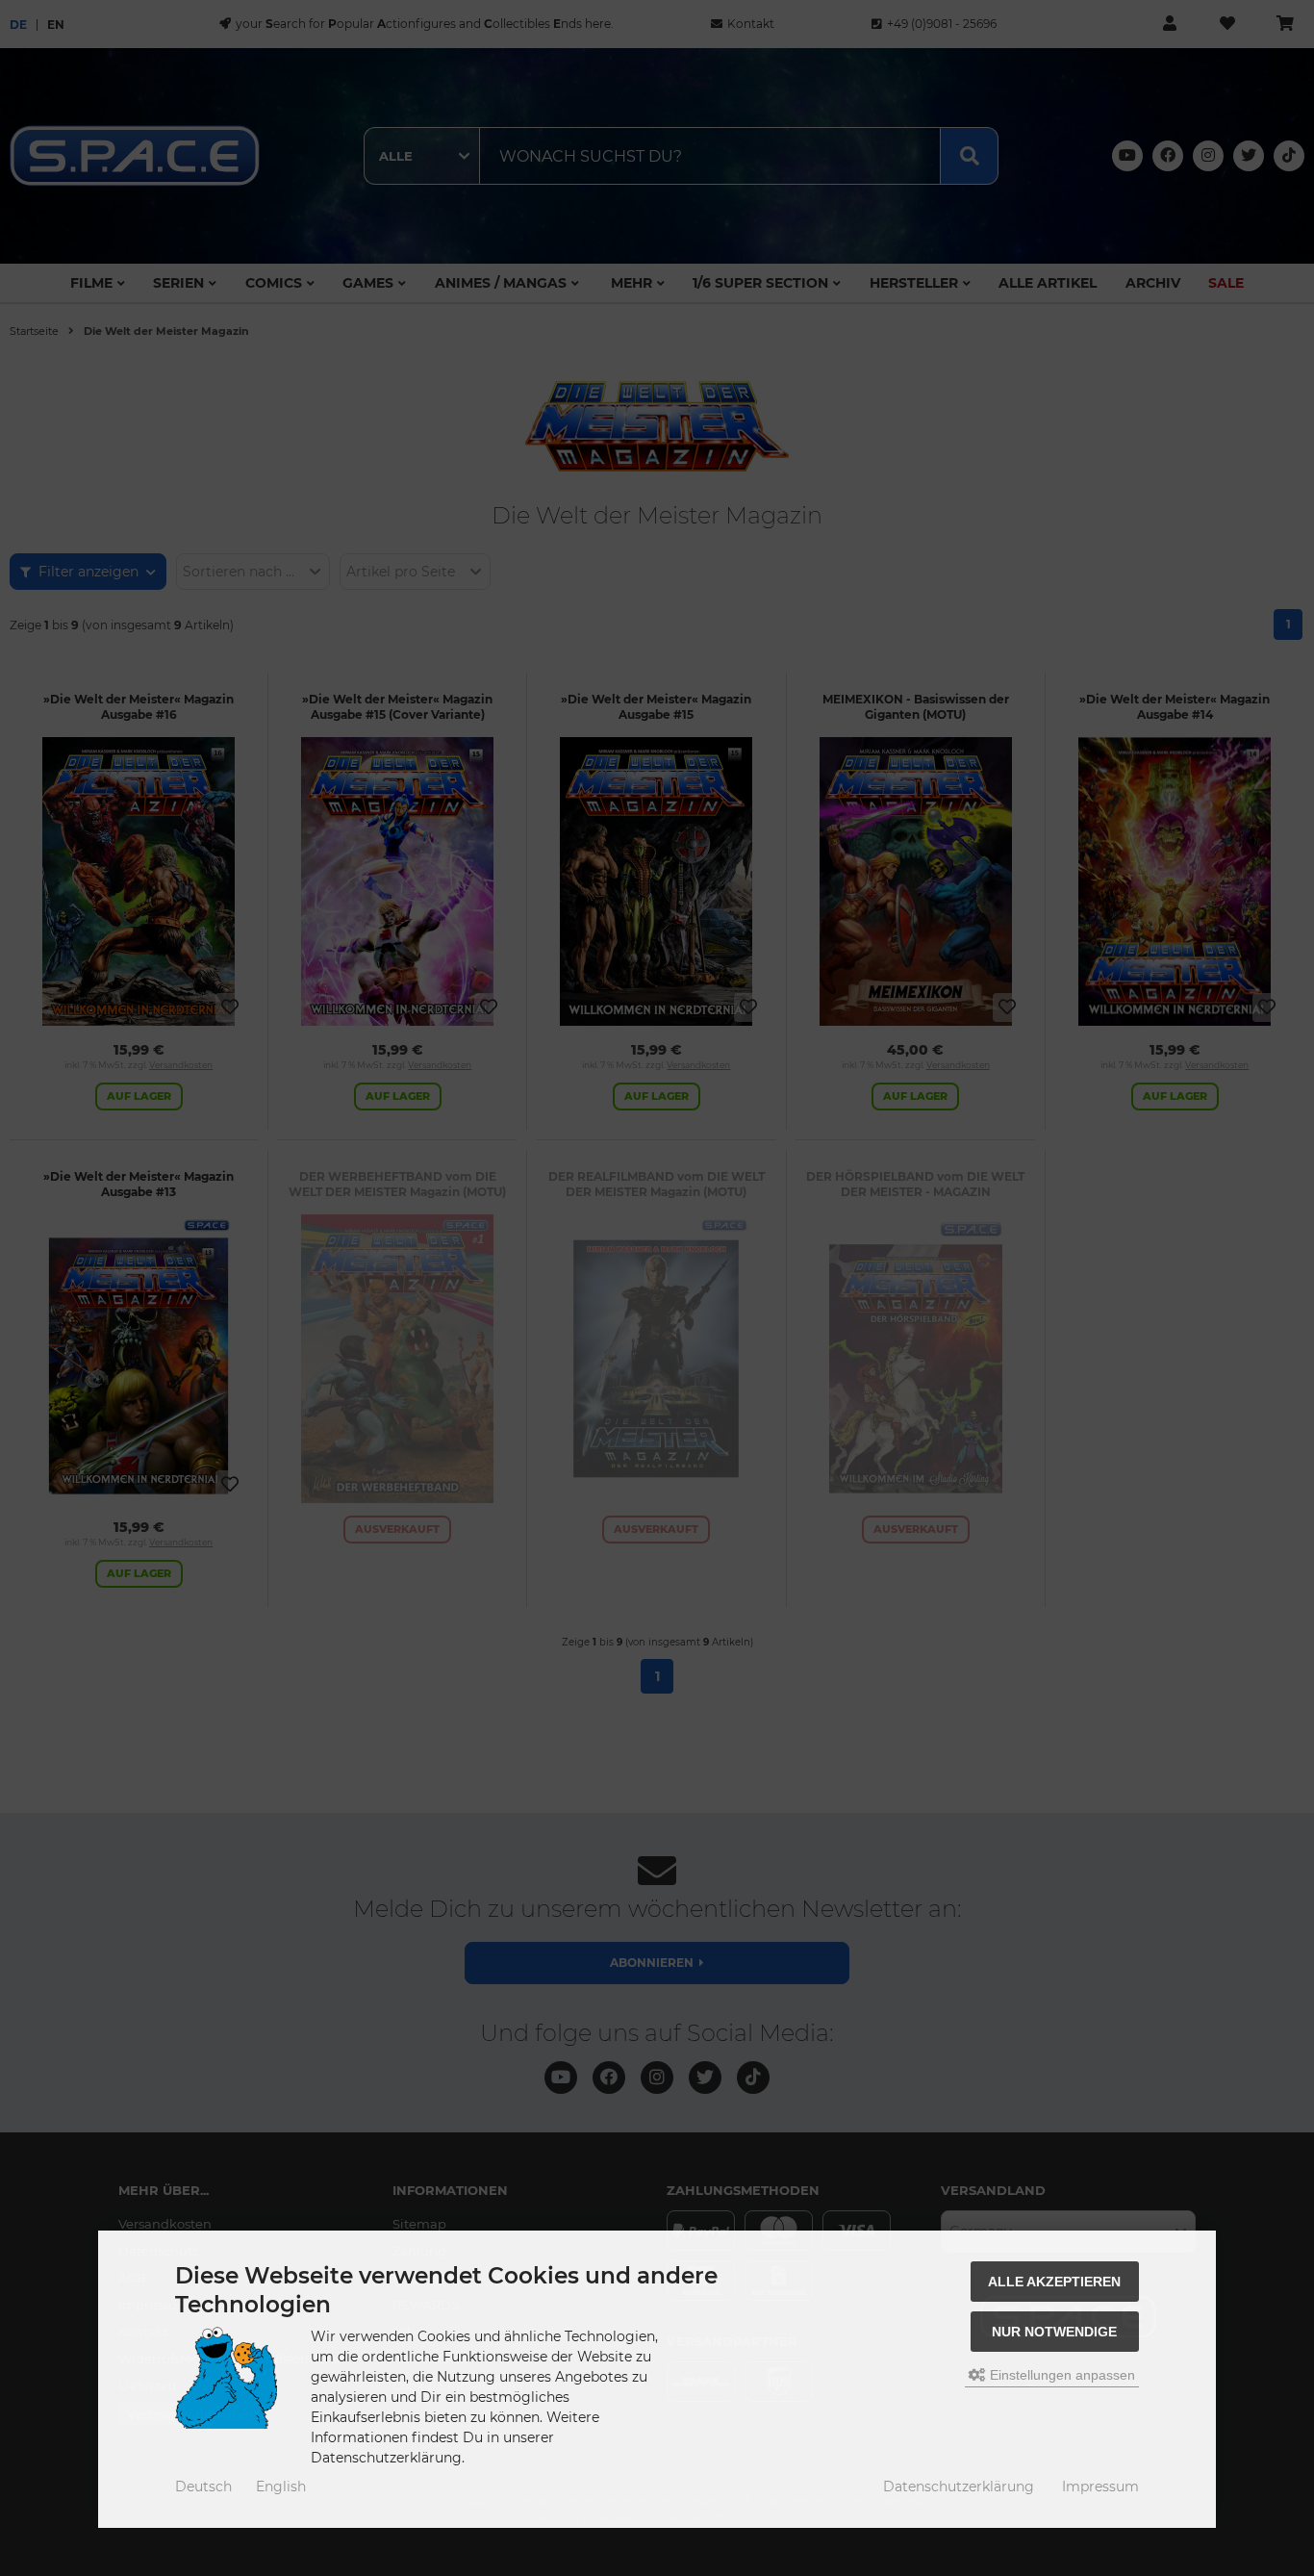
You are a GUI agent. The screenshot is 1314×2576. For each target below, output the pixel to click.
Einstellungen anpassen (1061, 2375)
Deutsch (203, 2487)
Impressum (1100, 2487)
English (281, 2487)
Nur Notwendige (1054, 2332)
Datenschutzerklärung (959, 2487)
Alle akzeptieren (1054, 2282)
